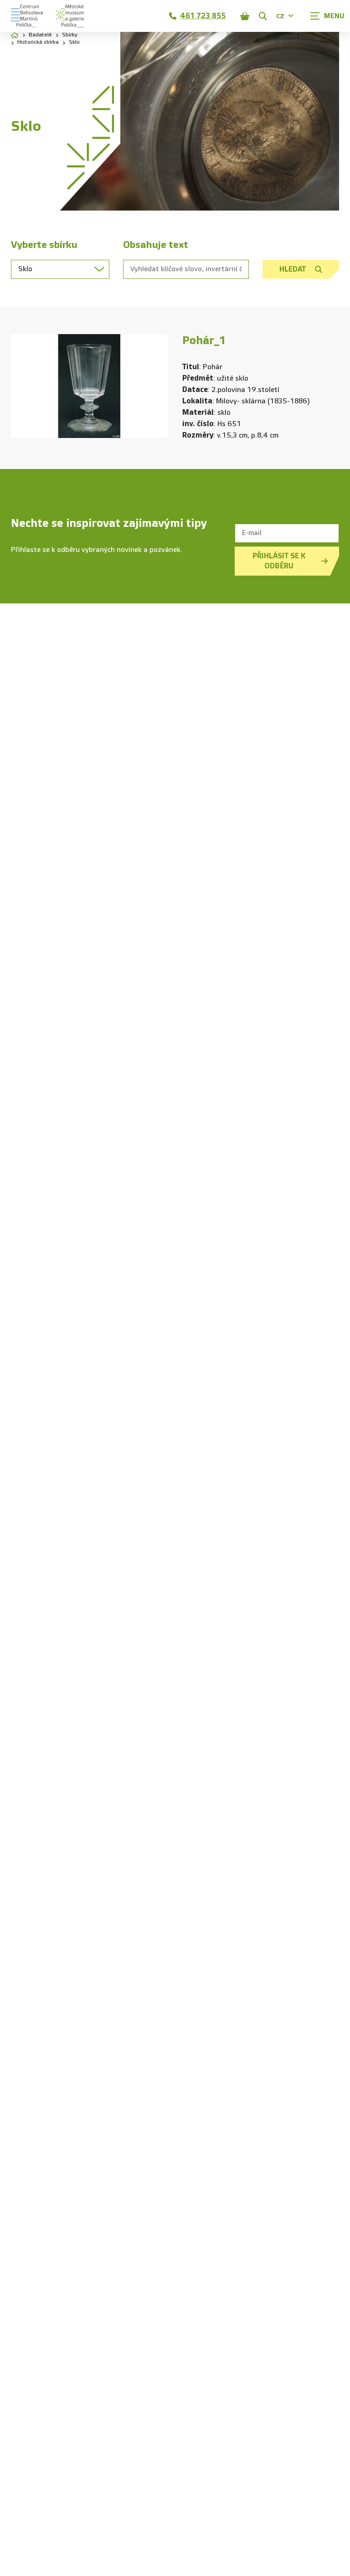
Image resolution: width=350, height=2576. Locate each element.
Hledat (293, 269)
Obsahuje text (156, 245)
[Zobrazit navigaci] (327, 16)
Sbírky (70, 35)
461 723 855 (203, 16)
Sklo (74, 42)
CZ (280, 16)
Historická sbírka (38, 42)
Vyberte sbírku (44, 245)
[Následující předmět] (154, 386)
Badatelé (40, 35)
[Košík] (245, 16)
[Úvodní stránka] (27, 16)
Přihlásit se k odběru (279, 561)
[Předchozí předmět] (25, 386)
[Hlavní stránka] (15, 35)
